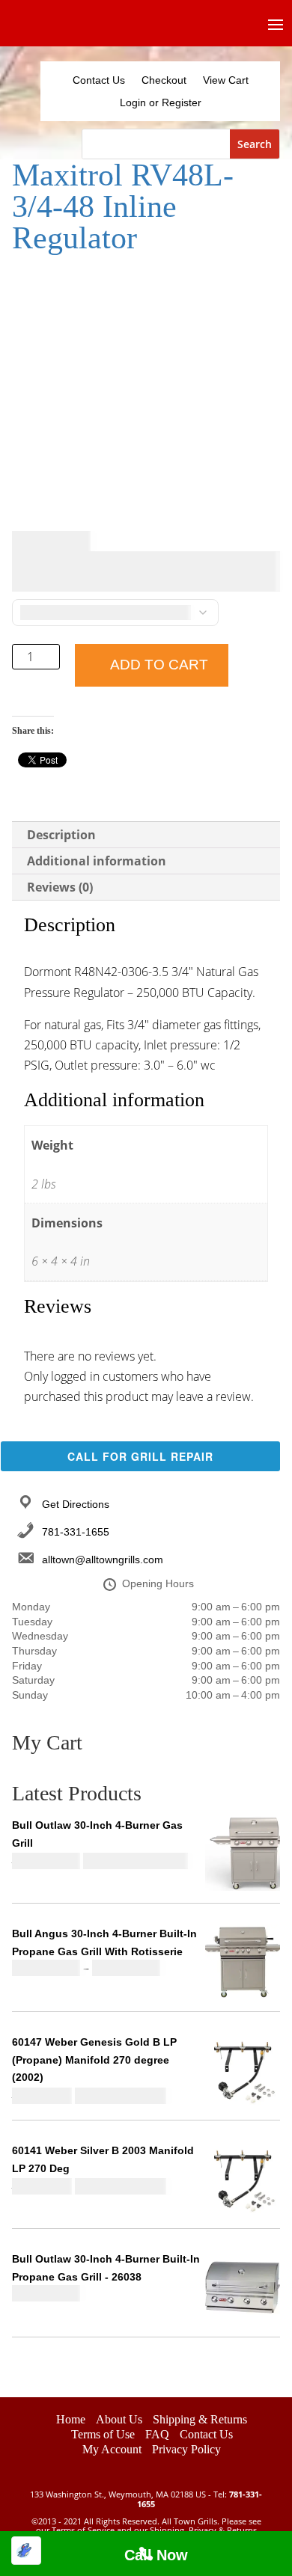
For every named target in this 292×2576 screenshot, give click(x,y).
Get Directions (76, 1504)
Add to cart (159, 665)
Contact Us (99, 80)
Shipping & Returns (200, 2419)
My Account (112, 2449)
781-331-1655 (76, 1532)
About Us (119, 2419)
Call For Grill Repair (140, 1456)
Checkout (164, 80)
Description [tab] (61, 835)
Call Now (156, 2555)
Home (71, 2419)
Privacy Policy (186, 2449)
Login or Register (161, 103)
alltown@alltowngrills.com (103, 1560)
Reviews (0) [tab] (60, 887)
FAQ (157, 2434)
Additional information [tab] (97, 861)
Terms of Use (103, 2434)
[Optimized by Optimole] (26, 2551)
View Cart (226, 80)
